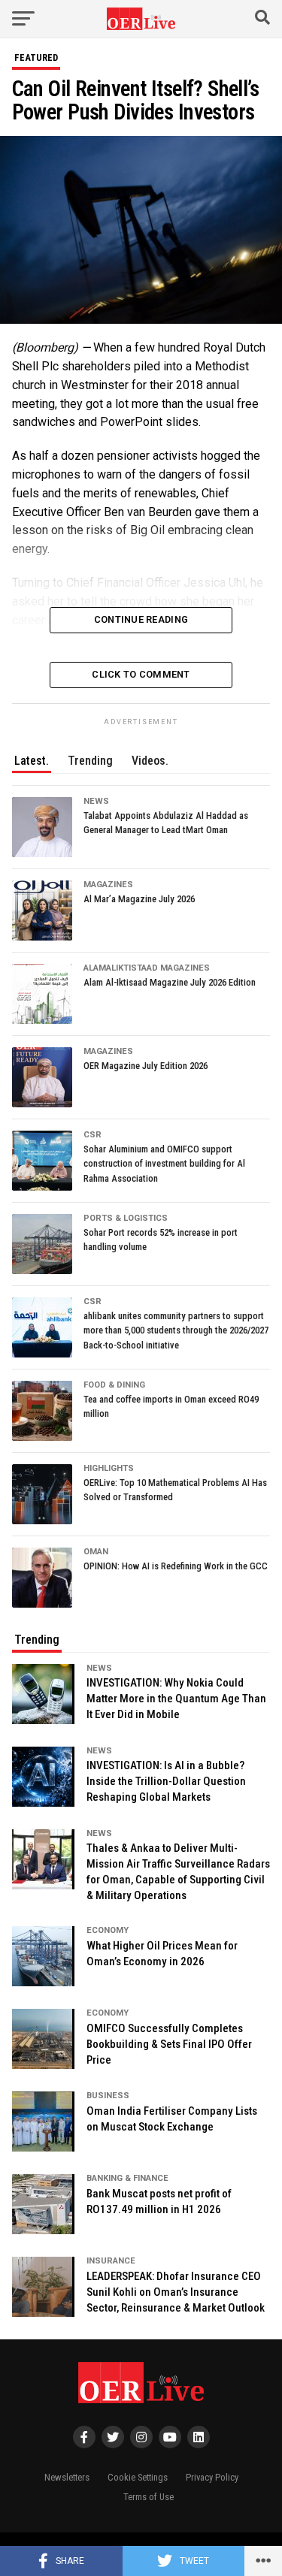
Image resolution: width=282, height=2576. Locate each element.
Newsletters (67, 2477)
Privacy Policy (212, 2477)
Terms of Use (149, 2497)
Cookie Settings (138, 2477)
